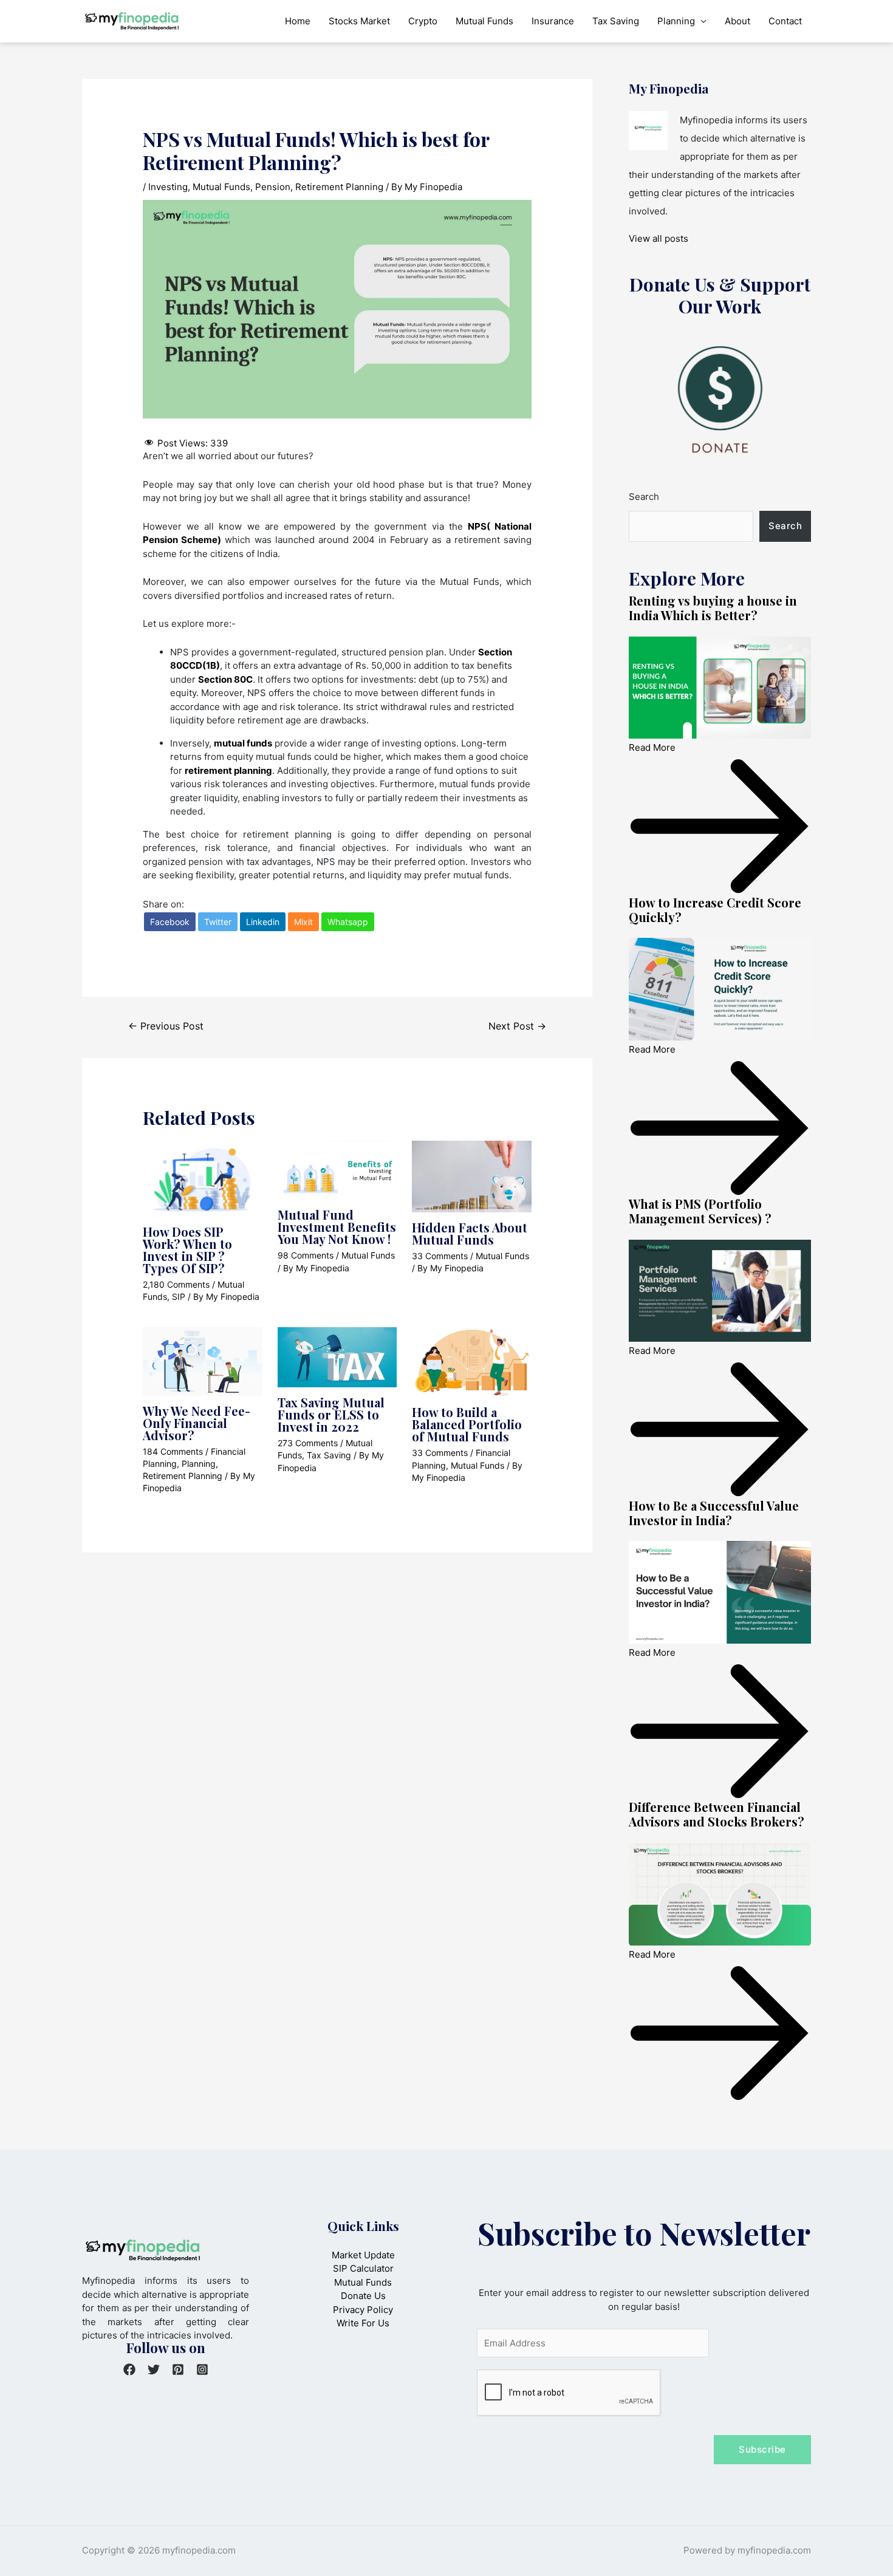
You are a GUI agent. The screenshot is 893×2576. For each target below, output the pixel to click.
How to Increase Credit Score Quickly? (715, 910)
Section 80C (225, 679)
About (737, 21)
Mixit (303, 922)
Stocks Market (359, 21)
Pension (273, 187)
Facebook (170, 922)
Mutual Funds (484, 21)
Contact (785, 21)
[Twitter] (154, 2369)
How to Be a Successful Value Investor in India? (714, 1513)
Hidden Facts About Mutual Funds (470, 1233)
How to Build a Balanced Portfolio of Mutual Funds (467, 1424)
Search (644, 497)
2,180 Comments (176, 1284)
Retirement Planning (339, 187)
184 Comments (173, 1451)
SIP (179, 1297)
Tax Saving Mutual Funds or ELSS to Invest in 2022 (331, 1414)
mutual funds (243, 743)
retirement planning (228, 770)
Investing (168, 187)
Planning (676, 21)
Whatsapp (348, 922)
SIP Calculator (363, 2268)
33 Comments (440, 1256)
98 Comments (306, 1255)
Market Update (363, 2255)
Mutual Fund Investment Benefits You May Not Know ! (337, 1227)
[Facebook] (129, 2369)
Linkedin (263, 922)
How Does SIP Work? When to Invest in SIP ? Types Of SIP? (187, 1250)
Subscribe (762, 2449)
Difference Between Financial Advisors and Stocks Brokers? (717, 1814)
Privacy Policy (363, 2310)
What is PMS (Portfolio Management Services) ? (700, 1211)
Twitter (218, 922)
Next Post (517, 1026)
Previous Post (166, 1026)
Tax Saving (616, 21)
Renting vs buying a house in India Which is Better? (713, 608)
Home (298, 21)
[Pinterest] (178, 2369)
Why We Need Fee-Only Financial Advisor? (197, 1423)
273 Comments (308, 1443)
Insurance (553, 21)
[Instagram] (202, 2369)
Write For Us (363, 2323)
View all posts (659, 238)
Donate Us (363, 2296)
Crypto (423, 21)
